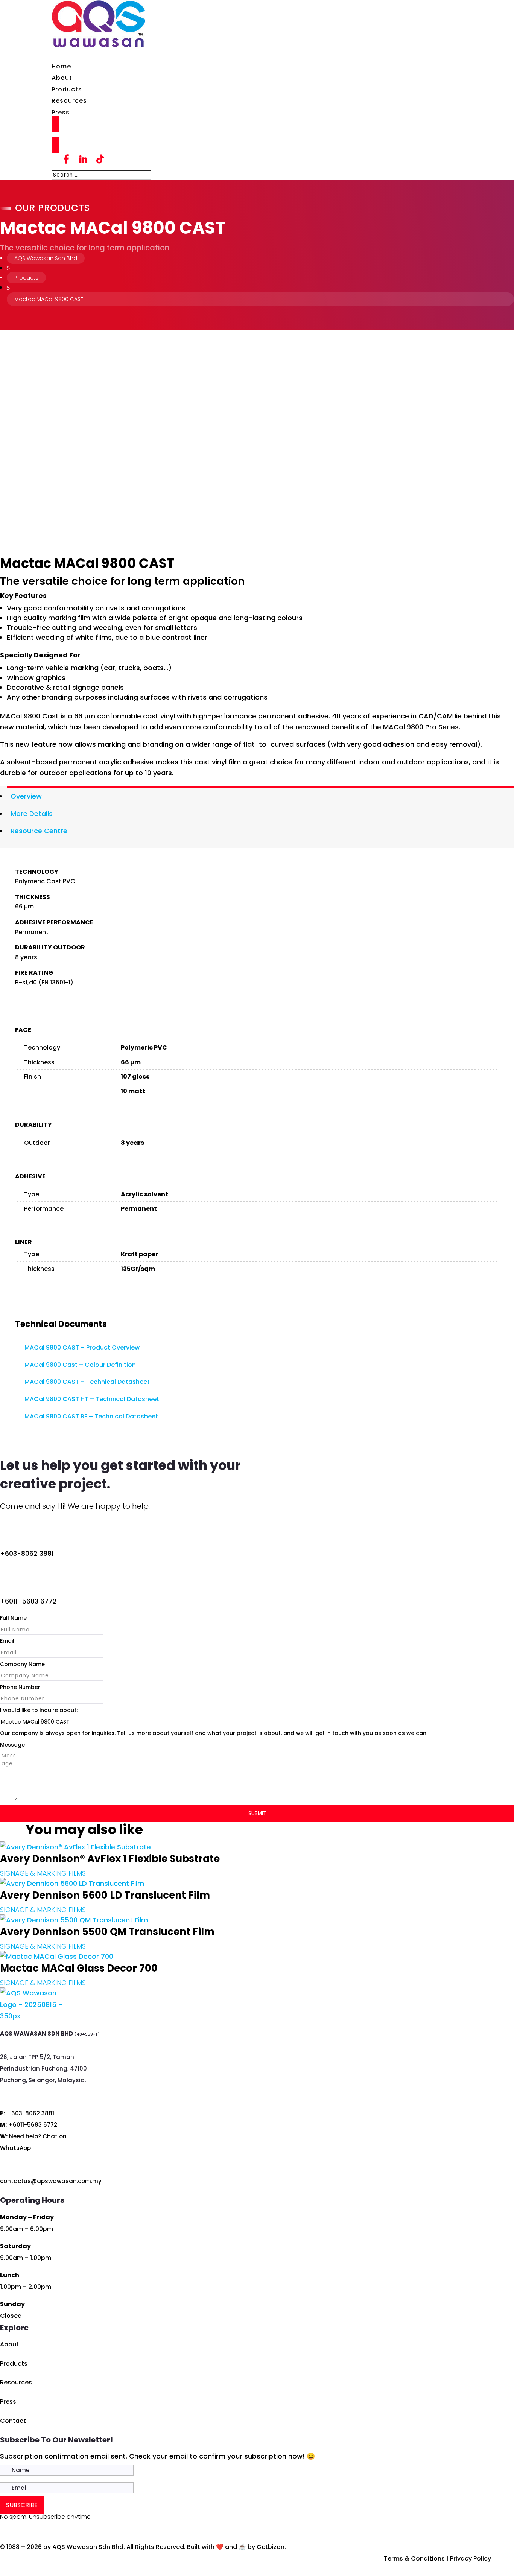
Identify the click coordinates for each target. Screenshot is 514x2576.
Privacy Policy (471, 2559)
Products (67, 89)
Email (7, 1641)
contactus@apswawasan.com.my (51, 2181)
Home (61, 66)
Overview (26, 796)
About (62, 78)
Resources (69, 101)
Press (61, 112)
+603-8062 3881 (27, 1553)
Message (12, 1745)
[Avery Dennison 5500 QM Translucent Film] (74, 1920)
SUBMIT (257, 1813)
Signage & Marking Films (43, 1873)
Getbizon (271, 2547)
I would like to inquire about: (39, 1710)
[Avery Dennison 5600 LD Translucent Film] (72, 1883)
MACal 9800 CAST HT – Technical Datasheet (92, 1399)
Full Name (13, 1618)
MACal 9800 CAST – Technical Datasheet (87, 1382)
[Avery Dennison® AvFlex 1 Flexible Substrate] (75, 1847)
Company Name (22, 1664)
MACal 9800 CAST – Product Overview (82, 1347)
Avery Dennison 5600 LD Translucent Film (105, 1895)
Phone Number (20, 1687)
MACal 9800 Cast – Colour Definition (80, 1365)
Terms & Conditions (414, 2559)
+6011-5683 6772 (28, 1601)
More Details (32, 813)
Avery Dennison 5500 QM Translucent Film (107, 1932)
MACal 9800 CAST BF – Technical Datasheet (91, 1416)
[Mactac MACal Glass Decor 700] (57, 1956)
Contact (13, 2421)
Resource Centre (39, 831)
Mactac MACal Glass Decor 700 (79, 1968)
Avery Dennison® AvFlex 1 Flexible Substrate (110, 1859)
